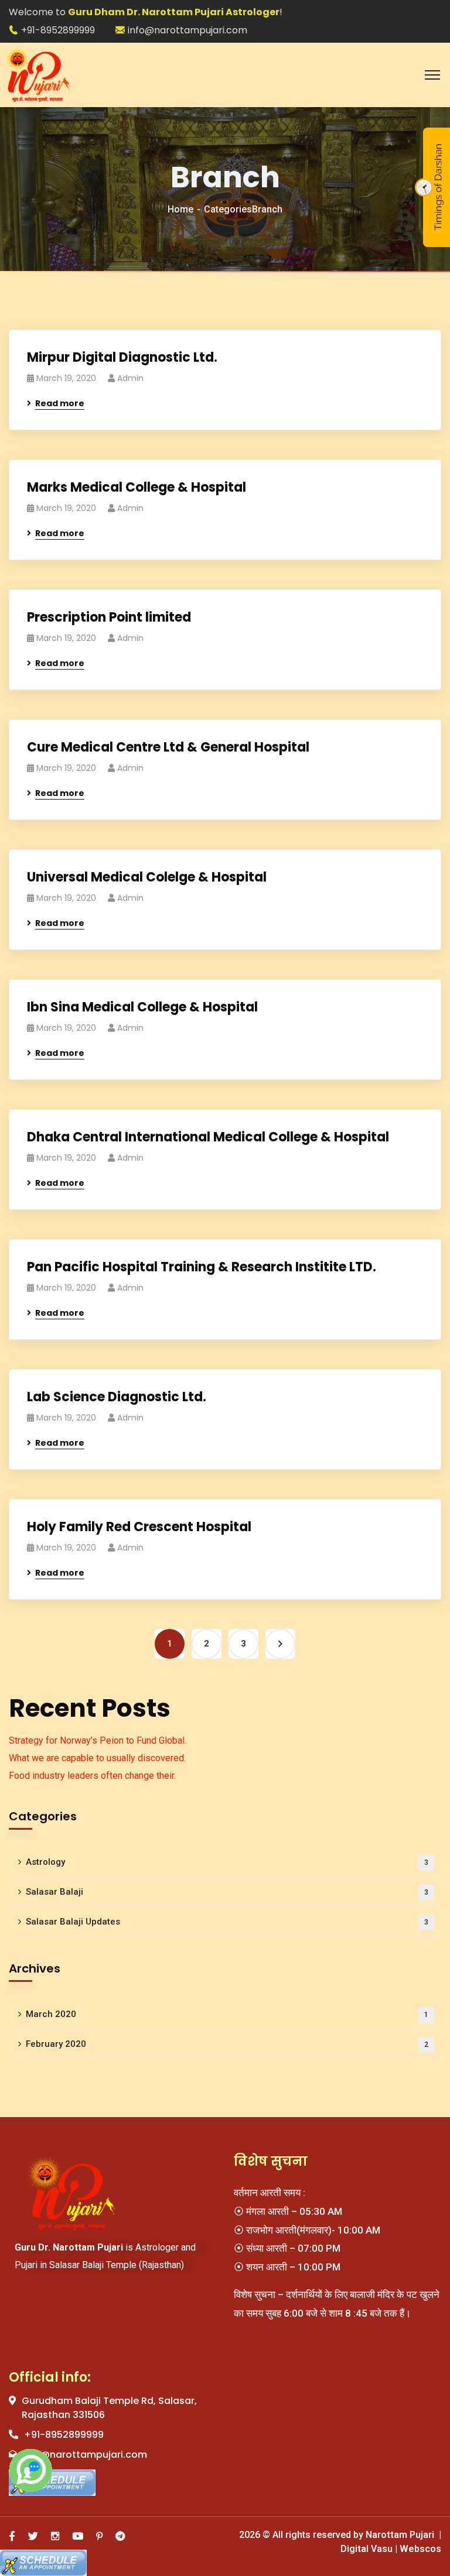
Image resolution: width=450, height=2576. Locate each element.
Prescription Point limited (109, 617)
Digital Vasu (367, 2549)
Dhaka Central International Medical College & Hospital (208, 1137)
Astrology (227, 1862)
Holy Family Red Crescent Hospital (139, 1527)
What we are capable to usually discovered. (97, 1758)
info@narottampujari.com (187, 30)
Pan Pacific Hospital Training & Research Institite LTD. (202, 1267)
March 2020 (227, 2014)
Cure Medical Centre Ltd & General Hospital (168, 747)
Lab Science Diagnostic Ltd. (117, 1397)
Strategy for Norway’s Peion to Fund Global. (98, 1740)
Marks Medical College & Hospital (137, 487)
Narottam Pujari (401, 2535)
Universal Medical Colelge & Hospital (147, 877)
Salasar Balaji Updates (227, 1922)
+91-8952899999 (58, 30)
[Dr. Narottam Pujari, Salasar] (38, 74)
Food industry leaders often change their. (92, 1776)
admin (130, 378)
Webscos (419, 2549)
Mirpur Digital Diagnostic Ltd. (122, 357)
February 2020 (227, 2044)
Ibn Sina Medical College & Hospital (142, 1007)
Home (180, 209)
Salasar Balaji (227, 1892)
